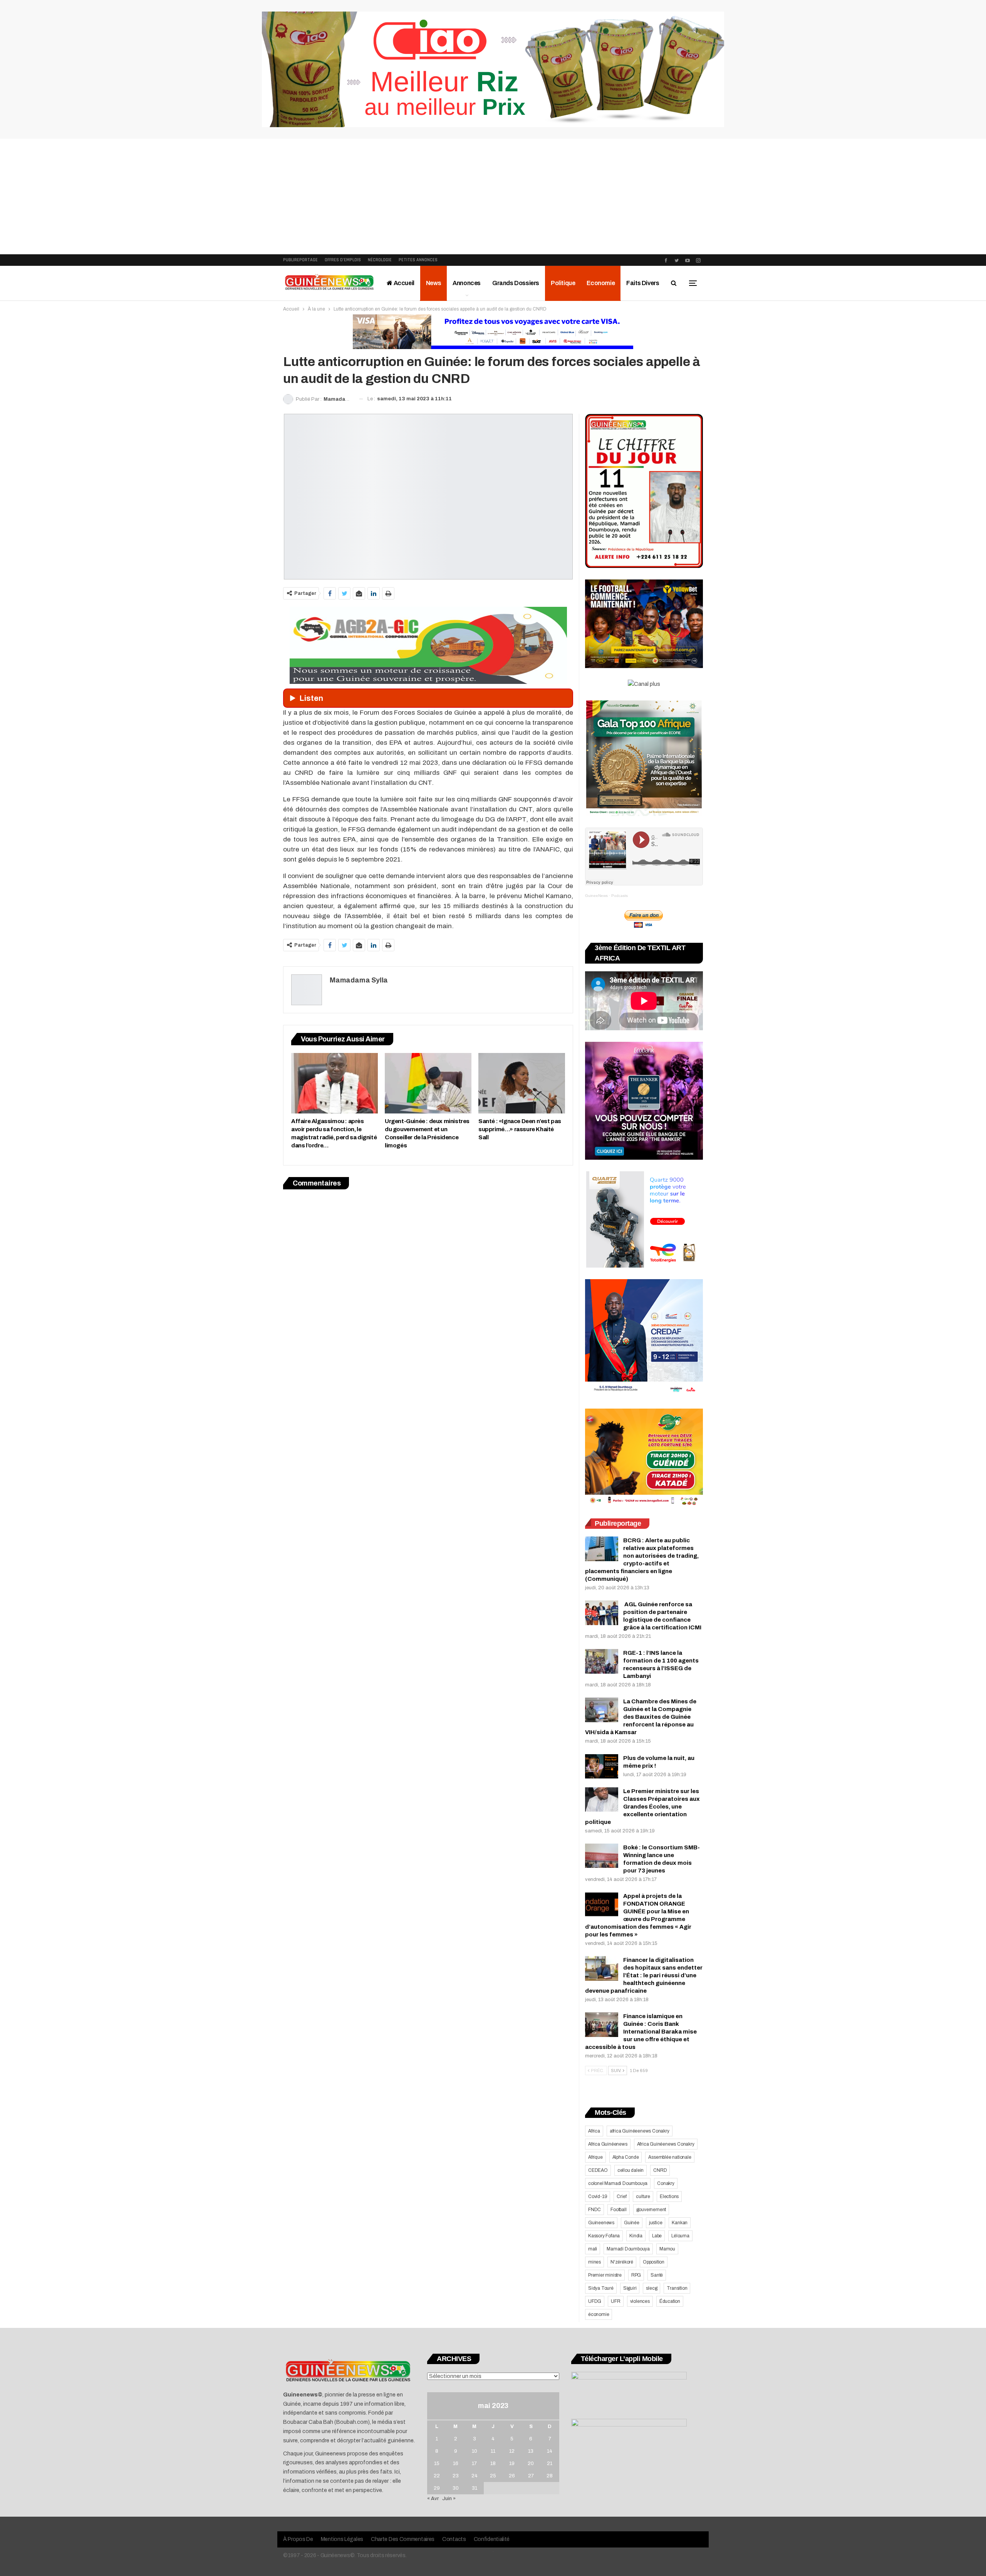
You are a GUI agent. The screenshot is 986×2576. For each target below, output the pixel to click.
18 (493, 2463)
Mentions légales (342, 2539)
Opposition (654, 2262)
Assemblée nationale (670, 2157)
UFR (615, 2301)
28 (550, 2476)
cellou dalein (631, 2170)
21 (550, 2463)
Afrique (595, 2157)
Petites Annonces (418, 260)
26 (512, 2476)
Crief (621, 2196)
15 (437, 2463)
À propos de (298, 2539)
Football (618, 2210)
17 (474, 2463)
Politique (563, 283)
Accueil (403, 283)
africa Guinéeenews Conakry (640, 2131)
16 (456, 2463)
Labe (657, 2236)
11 (493, 2451)
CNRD (660, 2170)
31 (475, 2488)
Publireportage (300, 260)
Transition (677, 2288)
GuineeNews (596, 896)
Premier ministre (605, 2275)
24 (475, 2476)
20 (531, 2463)
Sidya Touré (601, 2288)
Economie (601, 283)
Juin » (449, 2499)
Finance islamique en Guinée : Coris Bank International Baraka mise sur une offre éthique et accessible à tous (641, 2032)
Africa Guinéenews (608, 2144)
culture (643, 2196)
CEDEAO (598, 2170)
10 (475, 2451)
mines (594, 2262)
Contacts (454, 2539)
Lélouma (680, 2236)
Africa (594, 2131)
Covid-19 (598, 2196)
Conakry (666, 2183)
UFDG (595, 2301)
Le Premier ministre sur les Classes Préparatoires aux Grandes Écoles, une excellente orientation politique (642, 1807)
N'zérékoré (622, 2262)
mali (593, 2249)
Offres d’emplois (343, 260)
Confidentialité (492, 2539)
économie (599, 2314)
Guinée (632, 2223)
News (433, 283)
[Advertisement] (493, 196)
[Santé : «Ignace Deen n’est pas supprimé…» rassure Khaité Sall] (522, 1083)
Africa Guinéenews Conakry (666, 2144)
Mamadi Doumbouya (628, 2249)
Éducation (670, 2301)
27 (531, 2476)
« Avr (433, 2499)
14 (550, 2451)
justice (656, 2223)
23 (456, 2476)
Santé (657, 2275)
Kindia (636, 2236)
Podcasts (620, 896)
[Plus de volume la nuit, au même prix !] (602, 1767)
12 (512, 2451)
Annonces (467, 283)
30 (456, 2488)
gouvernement (651, 2210)
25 (493, 2476)
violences (640, 2301)
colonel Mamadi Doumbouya (618, 2183)
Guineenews (601, 2223)
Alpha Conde (626, 2157)
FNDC (594, 2210)
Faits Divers (643, 283)
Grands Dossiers (516, 283)
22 (437, 2476)
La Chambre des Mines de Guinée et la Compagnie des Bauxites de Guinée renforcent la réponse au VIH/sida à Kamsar (641, 1717)
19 (512, 2463)
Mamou (667, 2249)
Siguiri (630, 2288)
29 (437, 2488)
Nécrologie (380, 260)
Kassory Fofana (604, 2236)
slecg (651, 2288)
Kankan (680, 2223)
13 (531, 2451)
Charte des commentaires (403, 2539)
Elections (669, 2196)
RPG (636, 2275)
